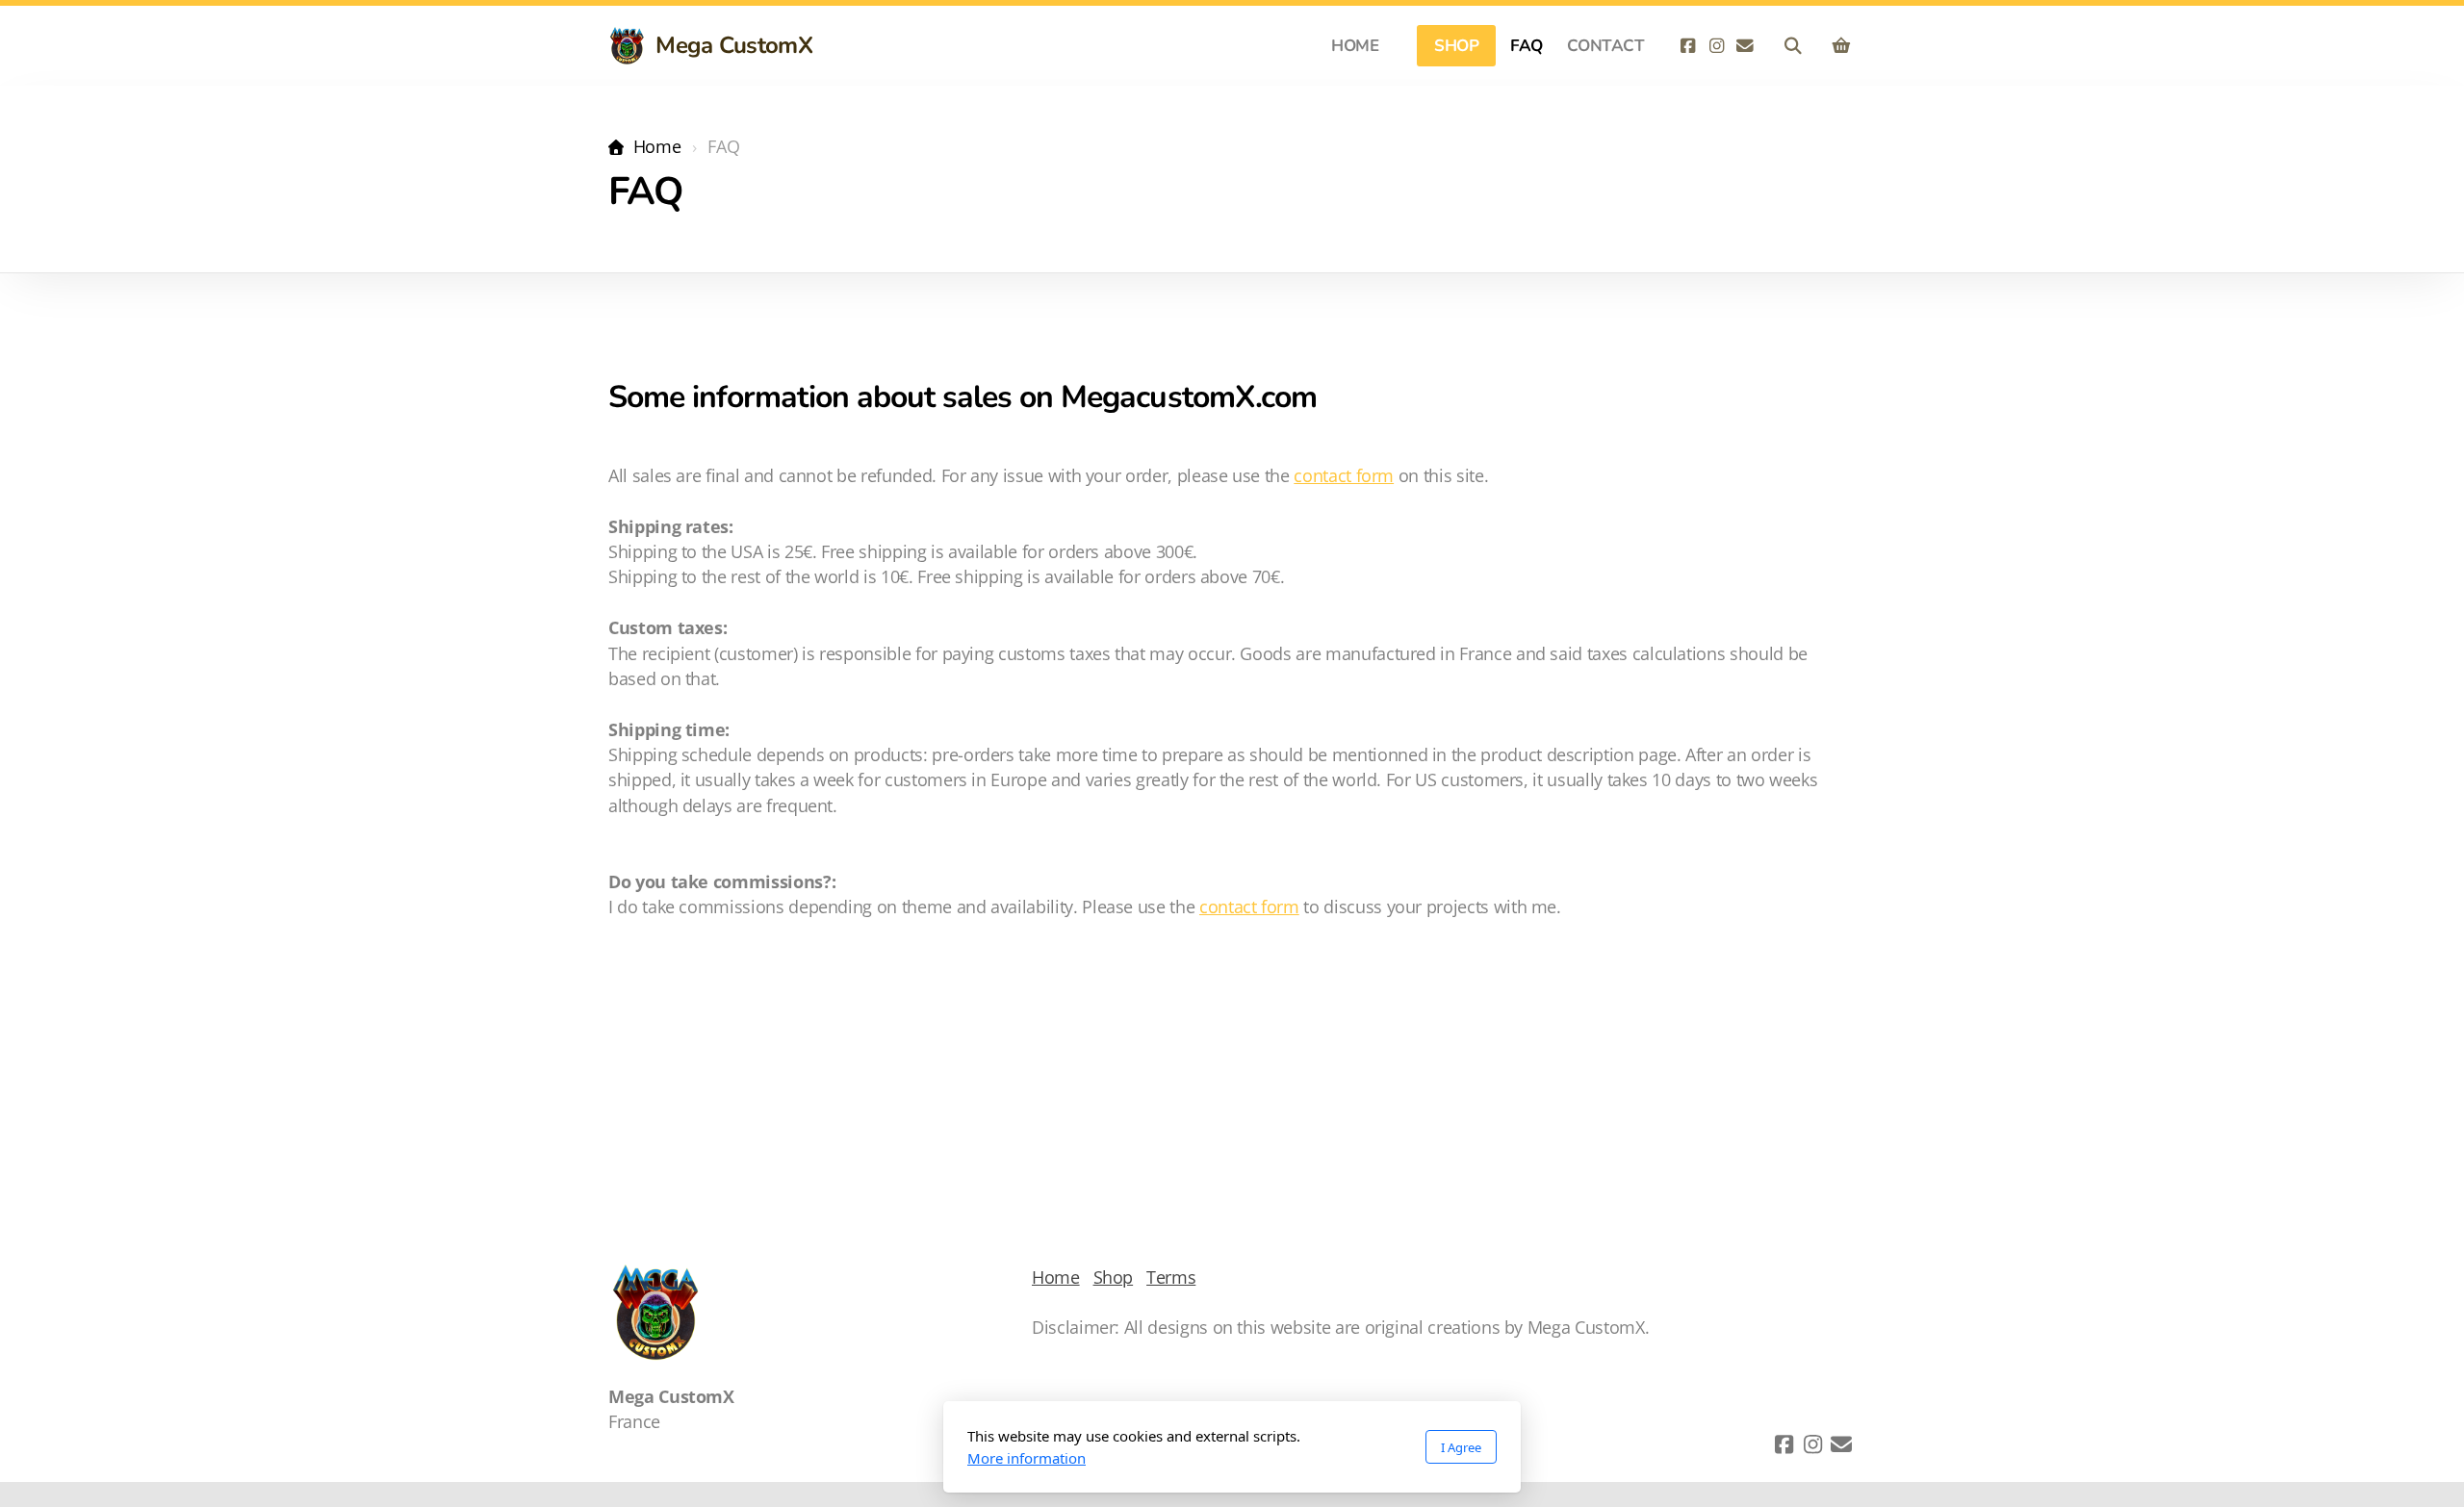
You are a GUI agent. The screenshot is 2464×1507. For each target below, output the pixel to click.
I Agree (1461, 1447)
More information (1027, 1458)
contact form (1344, 475)
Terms (1171, 1277)
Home (657, 146)
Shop (1114, 1277)
